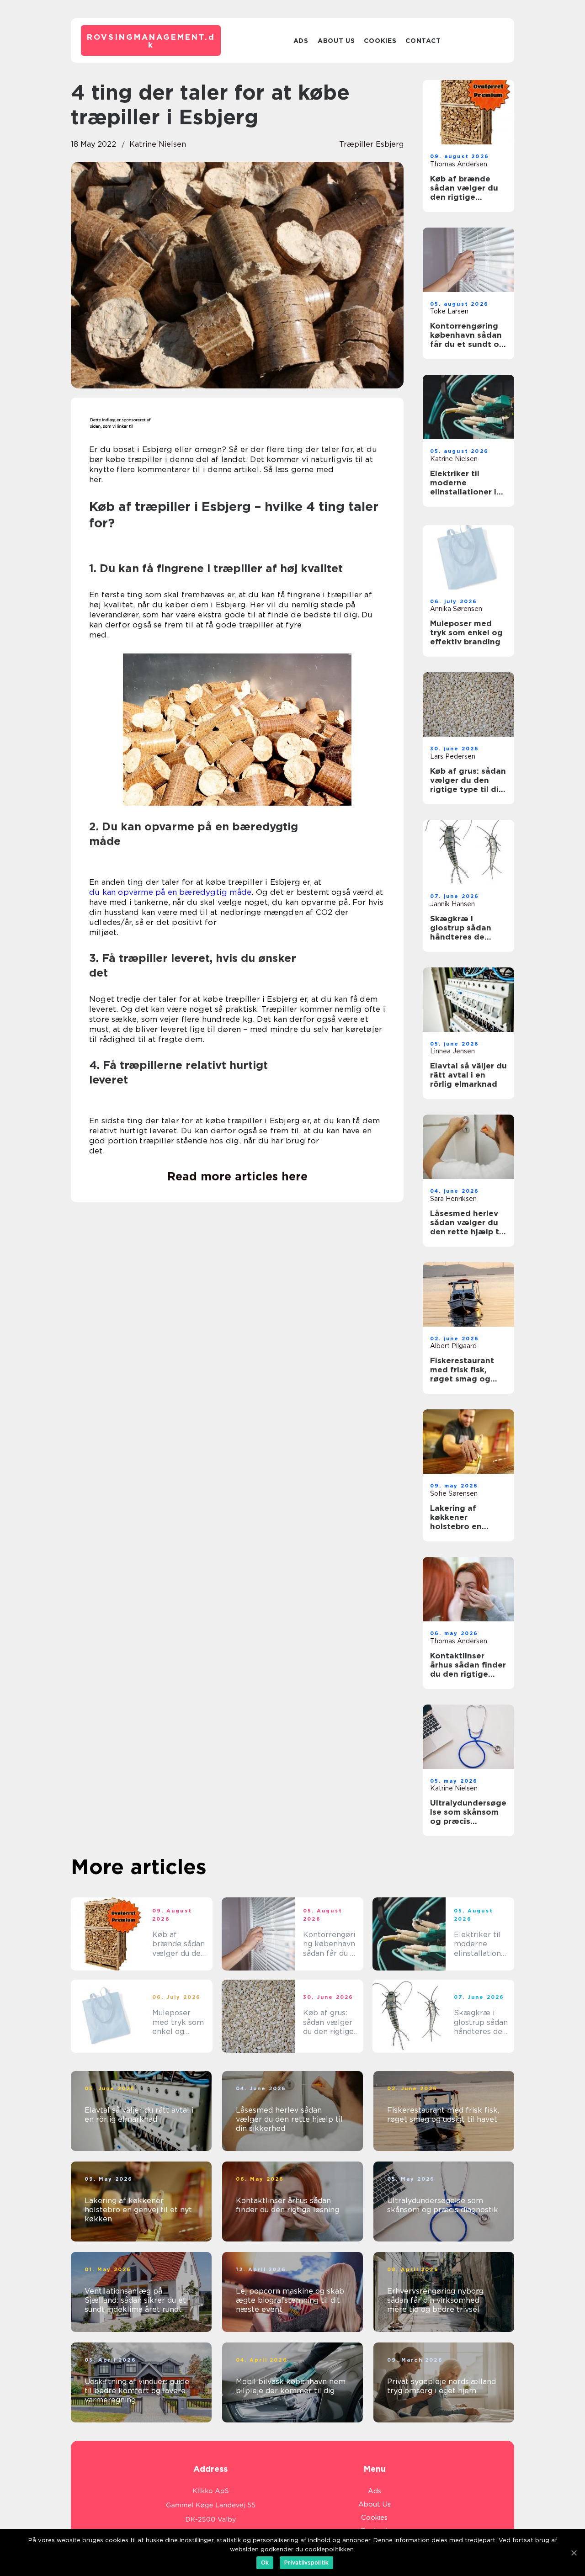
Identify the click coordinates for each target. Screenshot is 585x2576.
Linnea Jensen (452, 1051)
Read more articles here (237, 1176)
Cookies (380, 41)
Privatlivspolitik (306, 2563)
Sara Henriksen (453, 1199)
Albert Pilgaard (453, 1346)
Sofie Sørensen (454, 1493)
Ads (301, 41)
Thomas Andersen (459, 164)
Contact (423, 41)
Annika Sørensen (456, 609)
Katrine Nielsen (158, 144)
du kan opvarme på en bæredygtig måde (170, 892)
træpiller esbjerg (371, 144)
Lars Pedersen (453, 756)
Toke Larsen (449, 311)
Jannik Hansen (452, 904)
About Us (336, 41)
